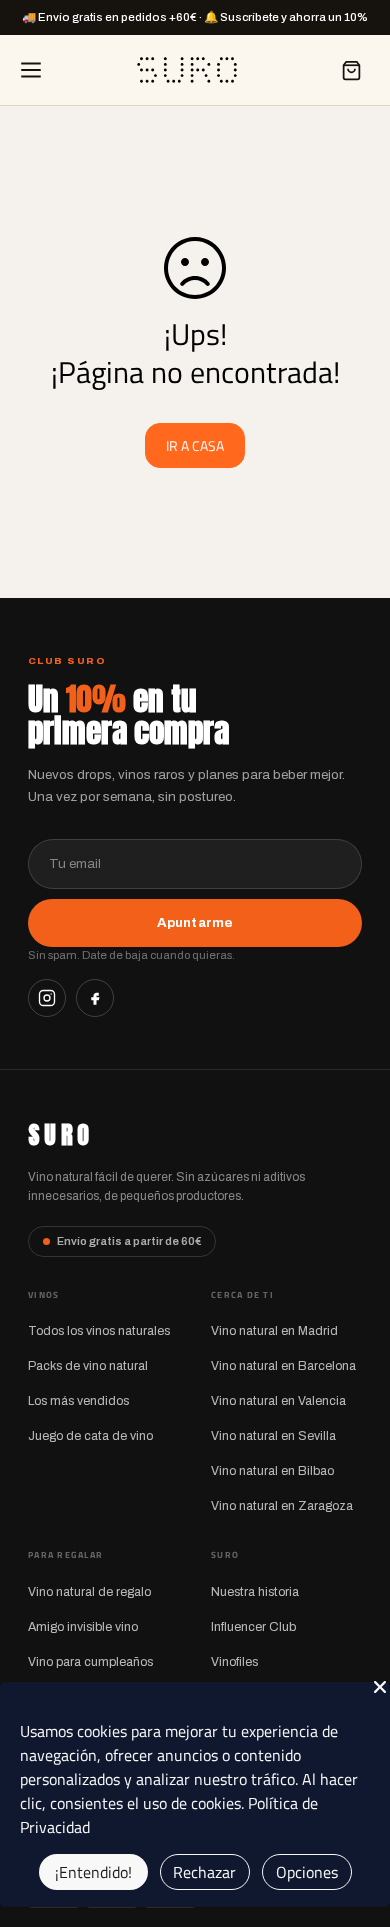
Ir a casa (195, 445)
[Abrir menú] (31, 70)
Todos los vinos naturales (99, 1331)
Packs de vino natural (88, 1366)
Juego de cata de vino (90, 1436)
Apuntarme (195, 922)
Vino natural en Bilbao (272, 1471)
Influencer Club (253, 1627)
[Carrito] (351, 70)
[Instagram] (47, 998)
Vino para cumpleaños (90, 1662)
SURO (60, 1135)
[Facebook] (95, 998)
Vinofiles (234, 1662)
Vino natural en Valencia (278, 1401)
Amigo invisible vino (83, 1627)
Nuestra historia (255, 1592)
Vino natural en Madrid (274, 1331)
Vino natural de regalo (89, 1592)
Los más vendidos (78, 1401)
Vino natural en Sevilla (273, 1436)
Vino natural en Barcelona (283, 1366)
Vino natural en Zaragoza (282, 1506)
